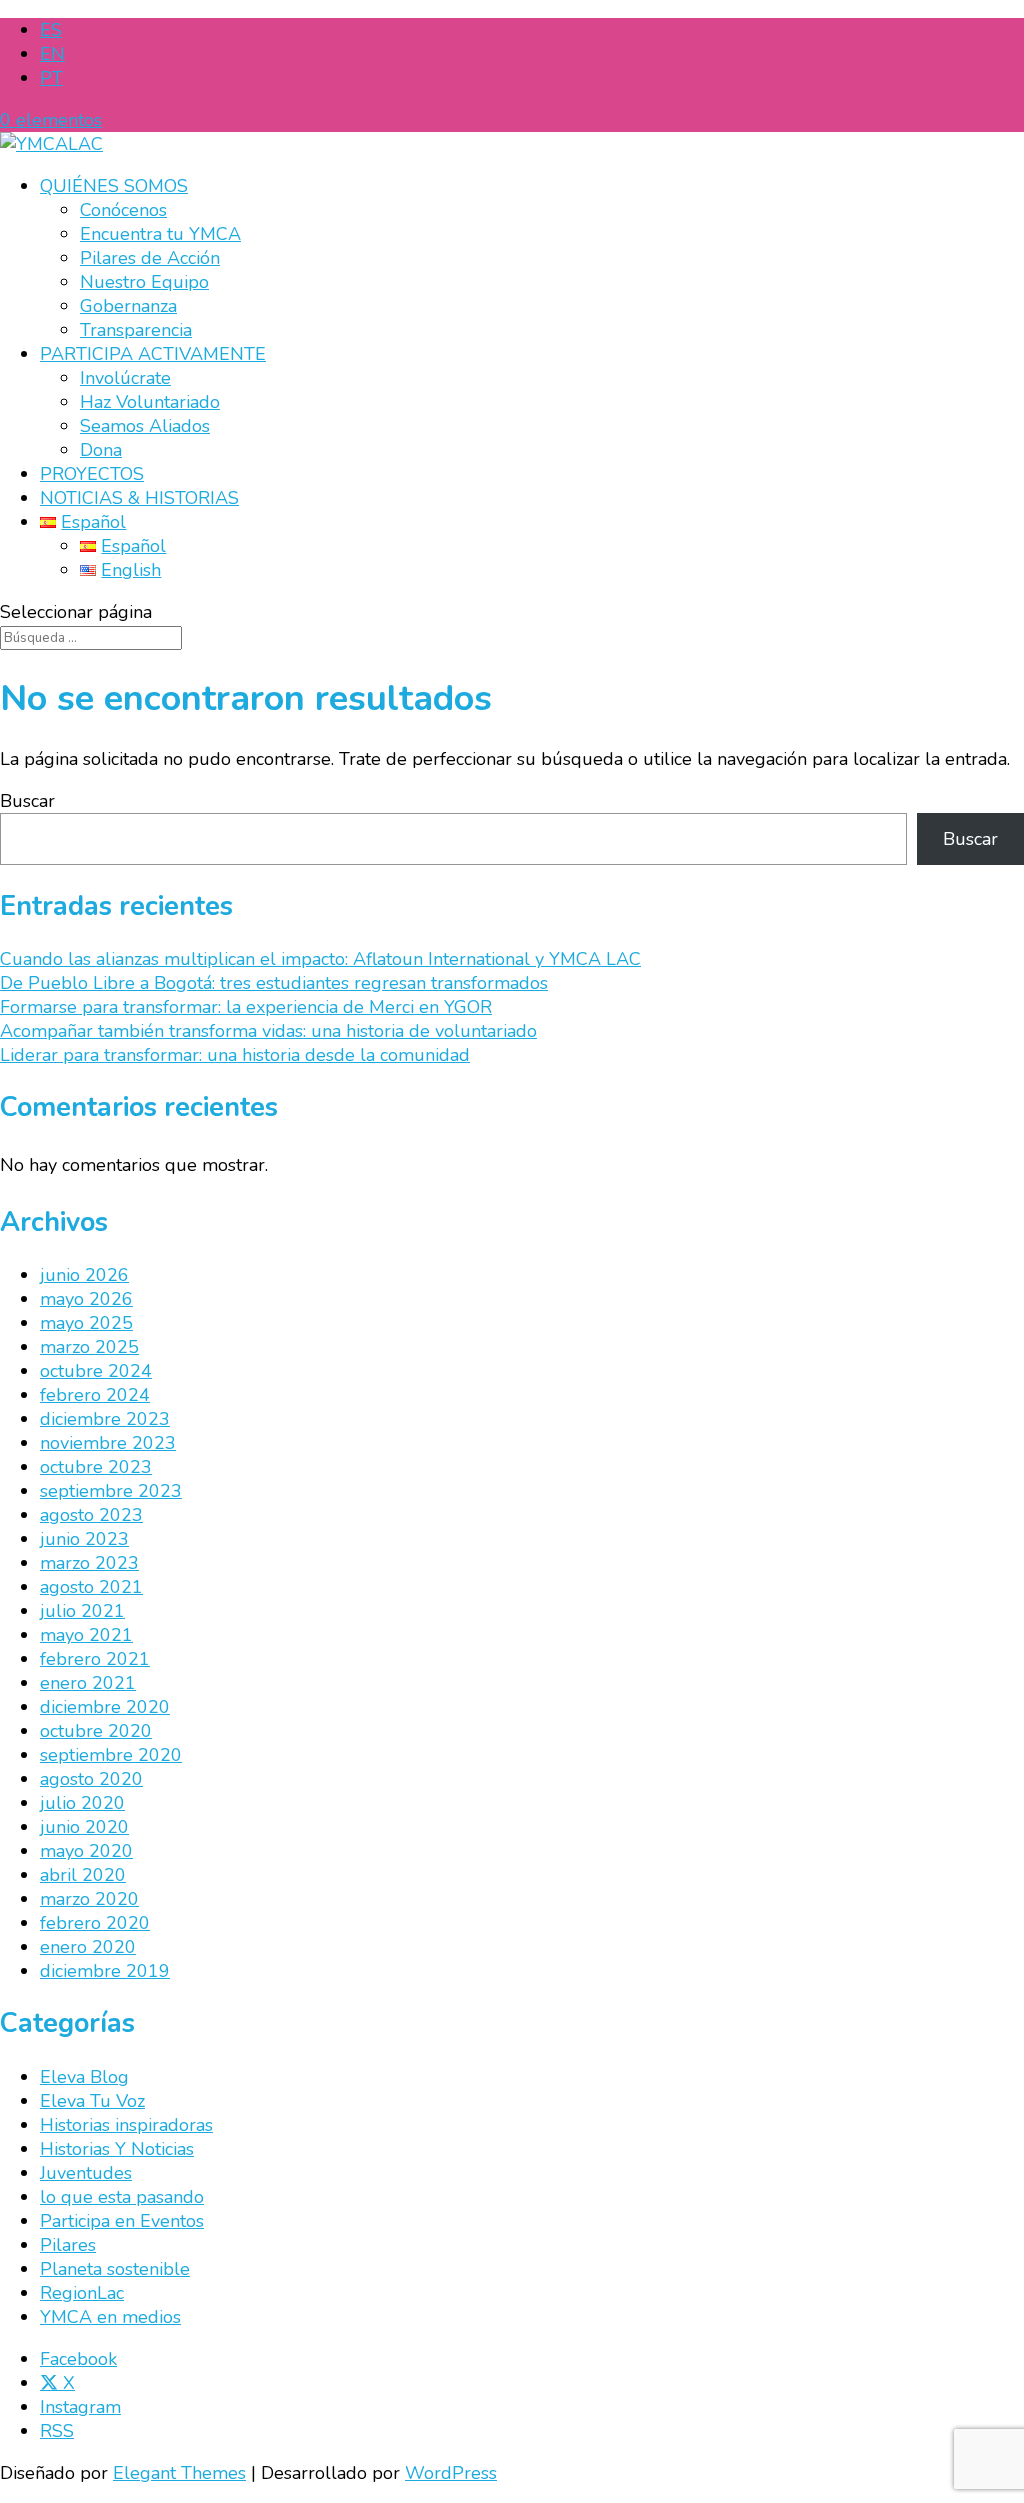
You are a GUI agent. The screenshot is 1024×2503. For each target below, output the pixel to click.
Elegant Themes (179, 2473)
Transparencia (136, 330)
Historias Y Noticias (117, 2149)
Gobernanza (128, 306)
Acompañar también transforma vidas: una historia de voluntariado (268, 1031)
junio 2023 (84, 1539)
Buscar (27, 801)
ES (51, 30)
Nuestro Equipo (144, 282)
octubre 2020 (96, 1731)
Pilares (68, 2245)
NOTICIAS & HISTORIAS (139, 498)
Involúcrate (125, 378)
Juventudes (86, 2173)
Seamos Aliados (145, 426)
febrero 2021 (95, 1659)
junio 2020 (84, 1827)
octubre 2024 (96, 1371)
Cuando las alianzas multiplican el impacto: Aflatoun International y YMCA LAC (320, 959)
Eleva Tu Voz (92, 2101)
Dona (101, 450)
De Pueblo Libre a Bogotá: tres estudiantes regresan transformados (274, 983)
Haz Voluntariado (150, 402)
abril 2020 (83, 1875)
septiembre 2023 (111, 1491)
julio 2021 (82, 1611)
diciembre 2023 (105, 1419)
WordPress (451, 2473)
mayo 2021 (86, 1635)
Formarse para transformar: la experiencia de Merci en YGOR (246, 1007)
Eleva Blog (84, 2077)
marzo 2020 (89, 1899)
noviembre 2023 (108, 1443)
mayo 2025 (86, 1323)
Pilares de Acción (150, 258)
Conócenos (123, 210)
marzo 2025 (89, 1347)
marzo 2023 (89, 1563)
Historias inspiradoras (126, 2125)
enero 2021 (88, 1683)
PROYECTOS (92, 474)
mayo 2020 (86, 1851)
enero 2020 (88, 1947)
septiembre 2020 (111, 1755)
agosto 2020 (91, 1779)
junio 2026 (84, 1275)
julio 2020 (82, 1803)
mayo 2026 (86, 1299)
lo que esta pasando (122, 2197)
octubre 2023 (96, 1467)
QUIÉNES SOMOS (114, 186)
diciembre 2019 (105, 1971)
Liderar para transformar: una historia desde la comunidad (235, 1055)
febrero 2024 (95, 1395)
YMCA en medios (110, 2317)
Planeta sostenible (115, 2269)
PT (51, 78)
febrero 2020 (95, 1923)
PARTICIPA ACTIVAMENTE (153, 354)
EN (52, 54)
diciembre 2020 (105, 1707)
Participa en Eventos (122, 2221)
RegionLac (82, 2293)
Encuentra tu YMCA (160, 234)
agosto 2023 (91, 1515)
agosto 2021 (91, 1587)
